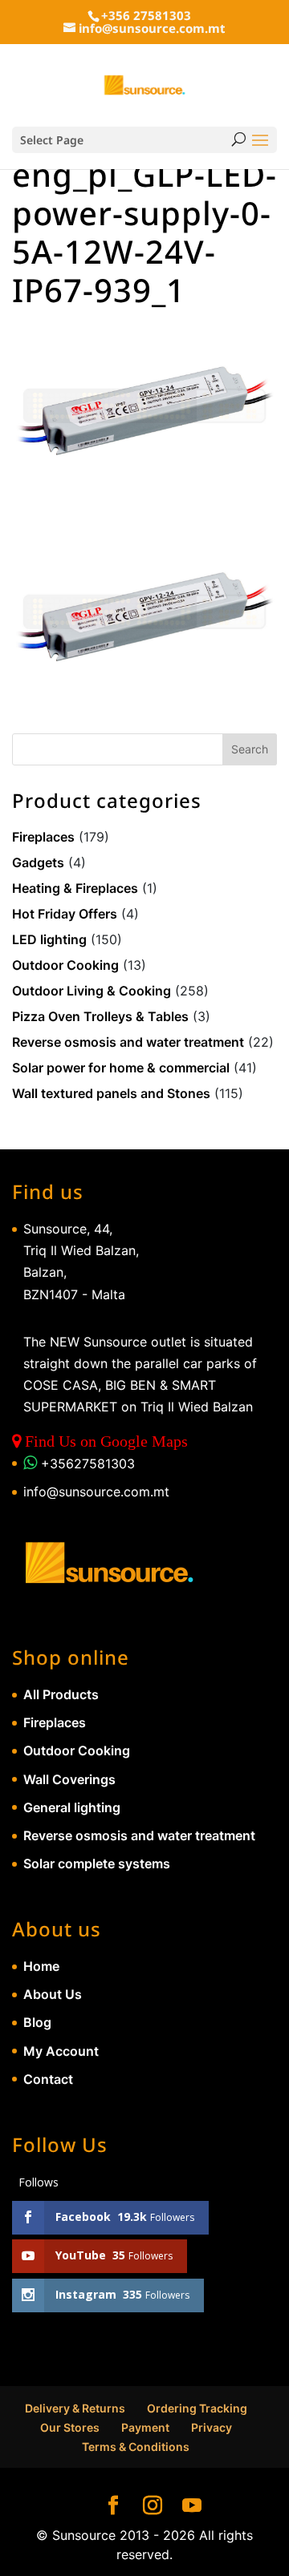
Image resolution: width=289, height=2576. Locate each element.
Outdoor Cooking (65, 965)
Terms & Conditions (136, 2447)
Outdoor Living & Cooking (92, 991)
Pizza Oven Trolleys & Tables (100, 1016)
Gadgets (38, 862)
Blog (37, 2022)
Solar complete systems (97, 1863)
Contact (48, 2079)
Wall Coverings (69, 1779)
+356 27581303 (146, 15)
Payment (145, 2427)
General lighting (72, 1807)
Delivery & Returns (75, 2408)
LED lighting (49, 939)
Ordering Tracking (197, 2408)
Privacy (212, 2427)
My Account (61, 2051)
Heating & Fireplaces (75, 888)
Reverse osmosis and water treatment (128, 1042)
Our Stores (70, 2427)
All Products (61, 1694)
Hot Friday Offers (65, 914)
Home (41, 1966)
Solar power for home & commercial (121, 1068)
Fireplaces (43, 837)
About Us (53, 1994)
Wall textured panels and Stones (111, 1093)
